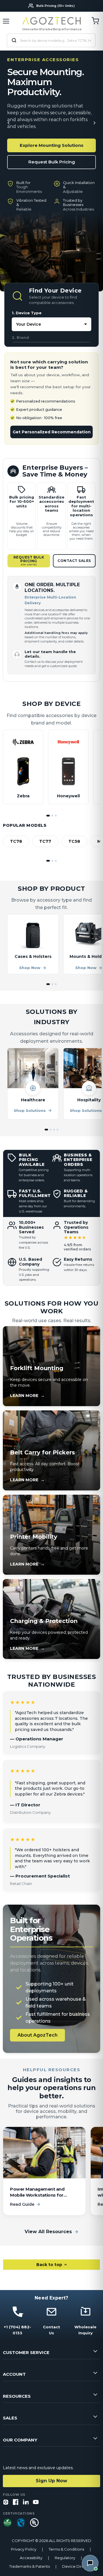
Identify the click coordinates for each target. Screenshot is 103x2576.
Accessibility (31, 2558)
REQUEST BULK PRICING (29, 561)
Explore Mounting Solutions (52, 145)
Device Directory (78, 2566)
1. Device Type (27, 313)
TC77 (45, 841)
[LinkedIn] (26, 2502)
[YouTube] (36, 2502)
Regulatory (65, 2558)
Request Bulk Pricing (52, 162)
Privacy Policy (24, 2549)
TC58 (74, 841)
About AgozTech (37, 2035)
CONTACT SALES (74, 561)
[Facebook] (16, 2502)
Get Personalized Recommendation (52, 432)
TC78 (16, 841)
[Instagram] (6, 2502)
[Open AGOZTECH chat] (90, 2563)
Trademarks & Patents (29, 2566)
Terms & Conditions (66, 2549)
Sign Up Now (51, 2481)
